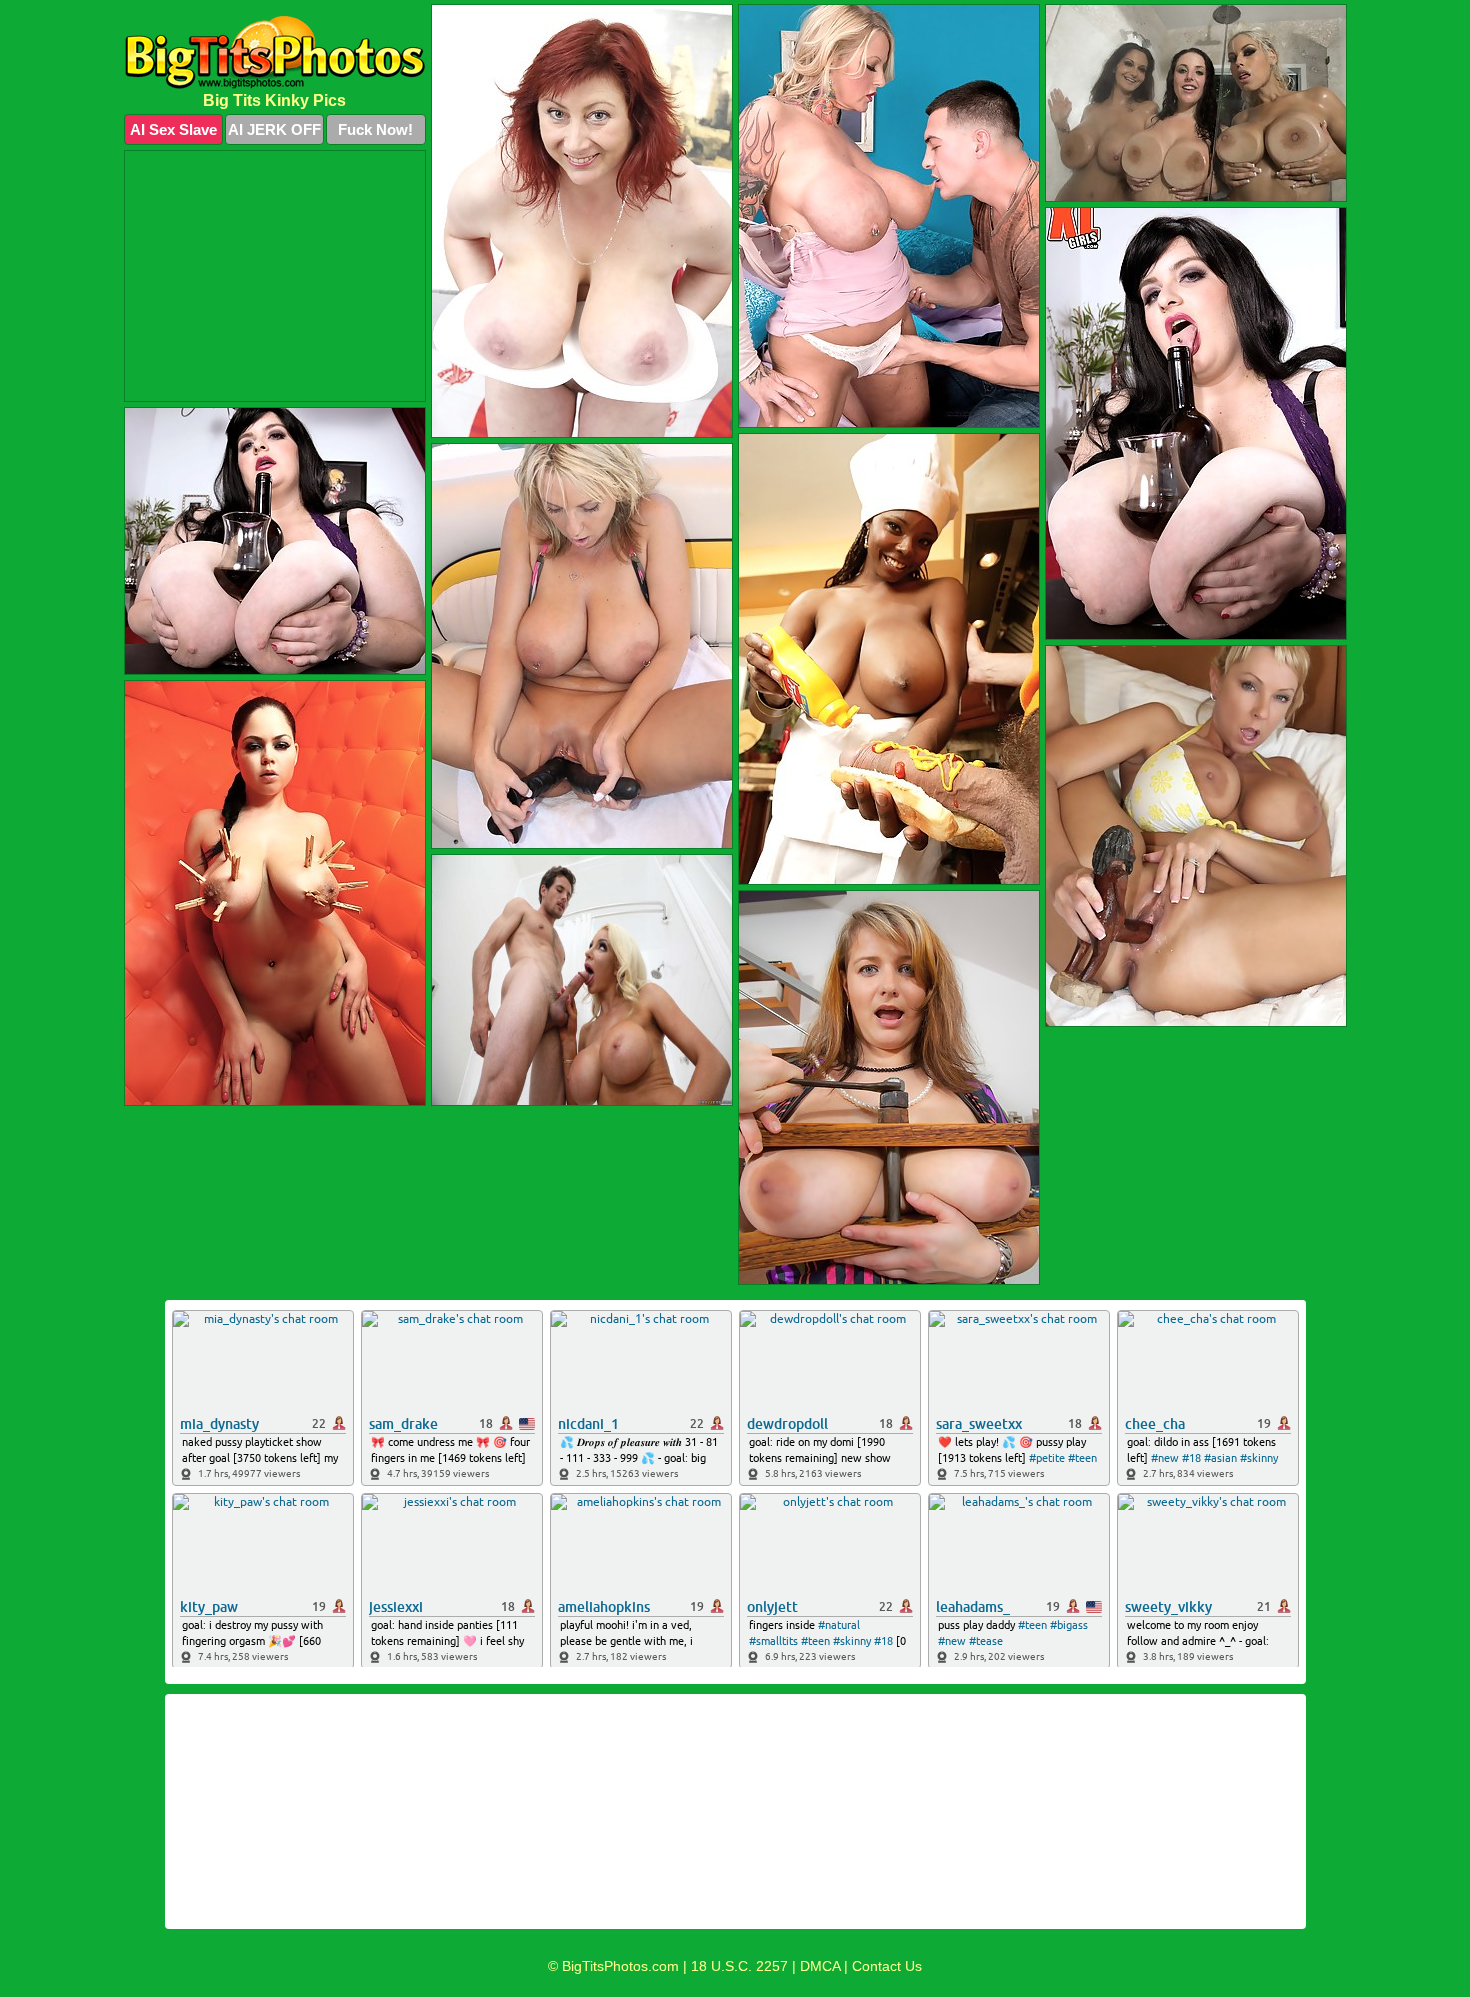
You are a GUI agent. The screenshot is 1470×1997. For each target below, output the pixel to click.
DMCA (820, 1966)
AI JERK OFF (274, 129)
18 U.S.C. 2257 (739, 1966)
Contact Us (887, 1966)
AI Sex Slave (173, 129)
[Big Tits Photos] (275, 52)
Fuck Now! (375, 129)
